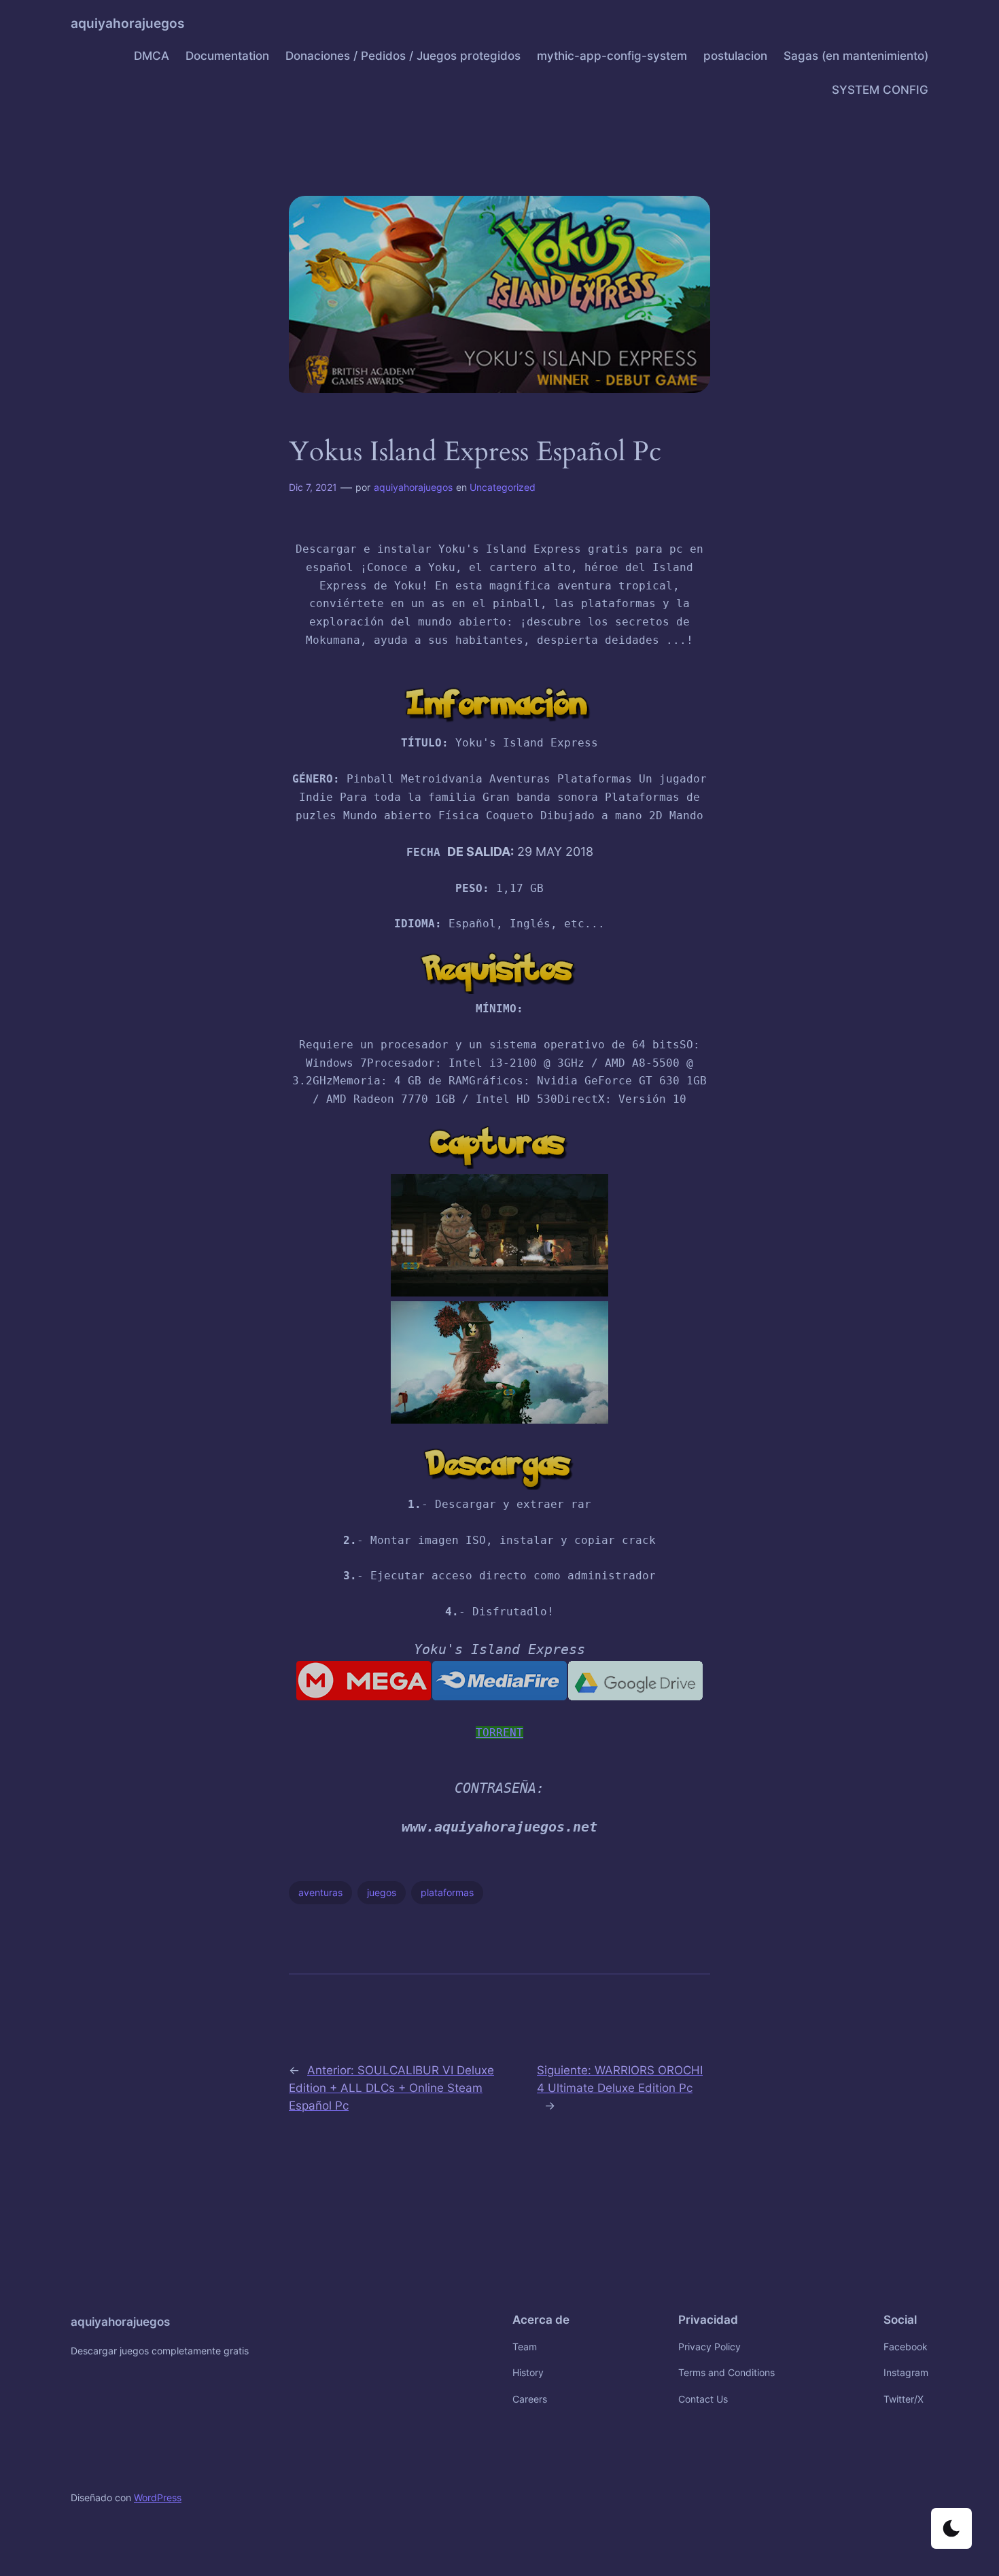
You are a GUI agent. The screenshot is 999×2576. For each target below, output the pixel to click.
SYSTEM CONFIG (880, 90)
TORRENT (500, 1733)
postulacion (735, 56)
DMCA (152, 56)
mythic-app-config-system (612, 56)
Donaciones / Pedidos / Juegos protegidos (403, 56)
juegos (382, 1892)
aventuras (320, 1892)
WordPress (158, 2497)
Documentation (227, 56)
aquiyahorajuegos (127, 23)
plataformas (447, 1892)
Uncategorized (503, 487)
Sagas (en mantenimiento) (856, 56)
